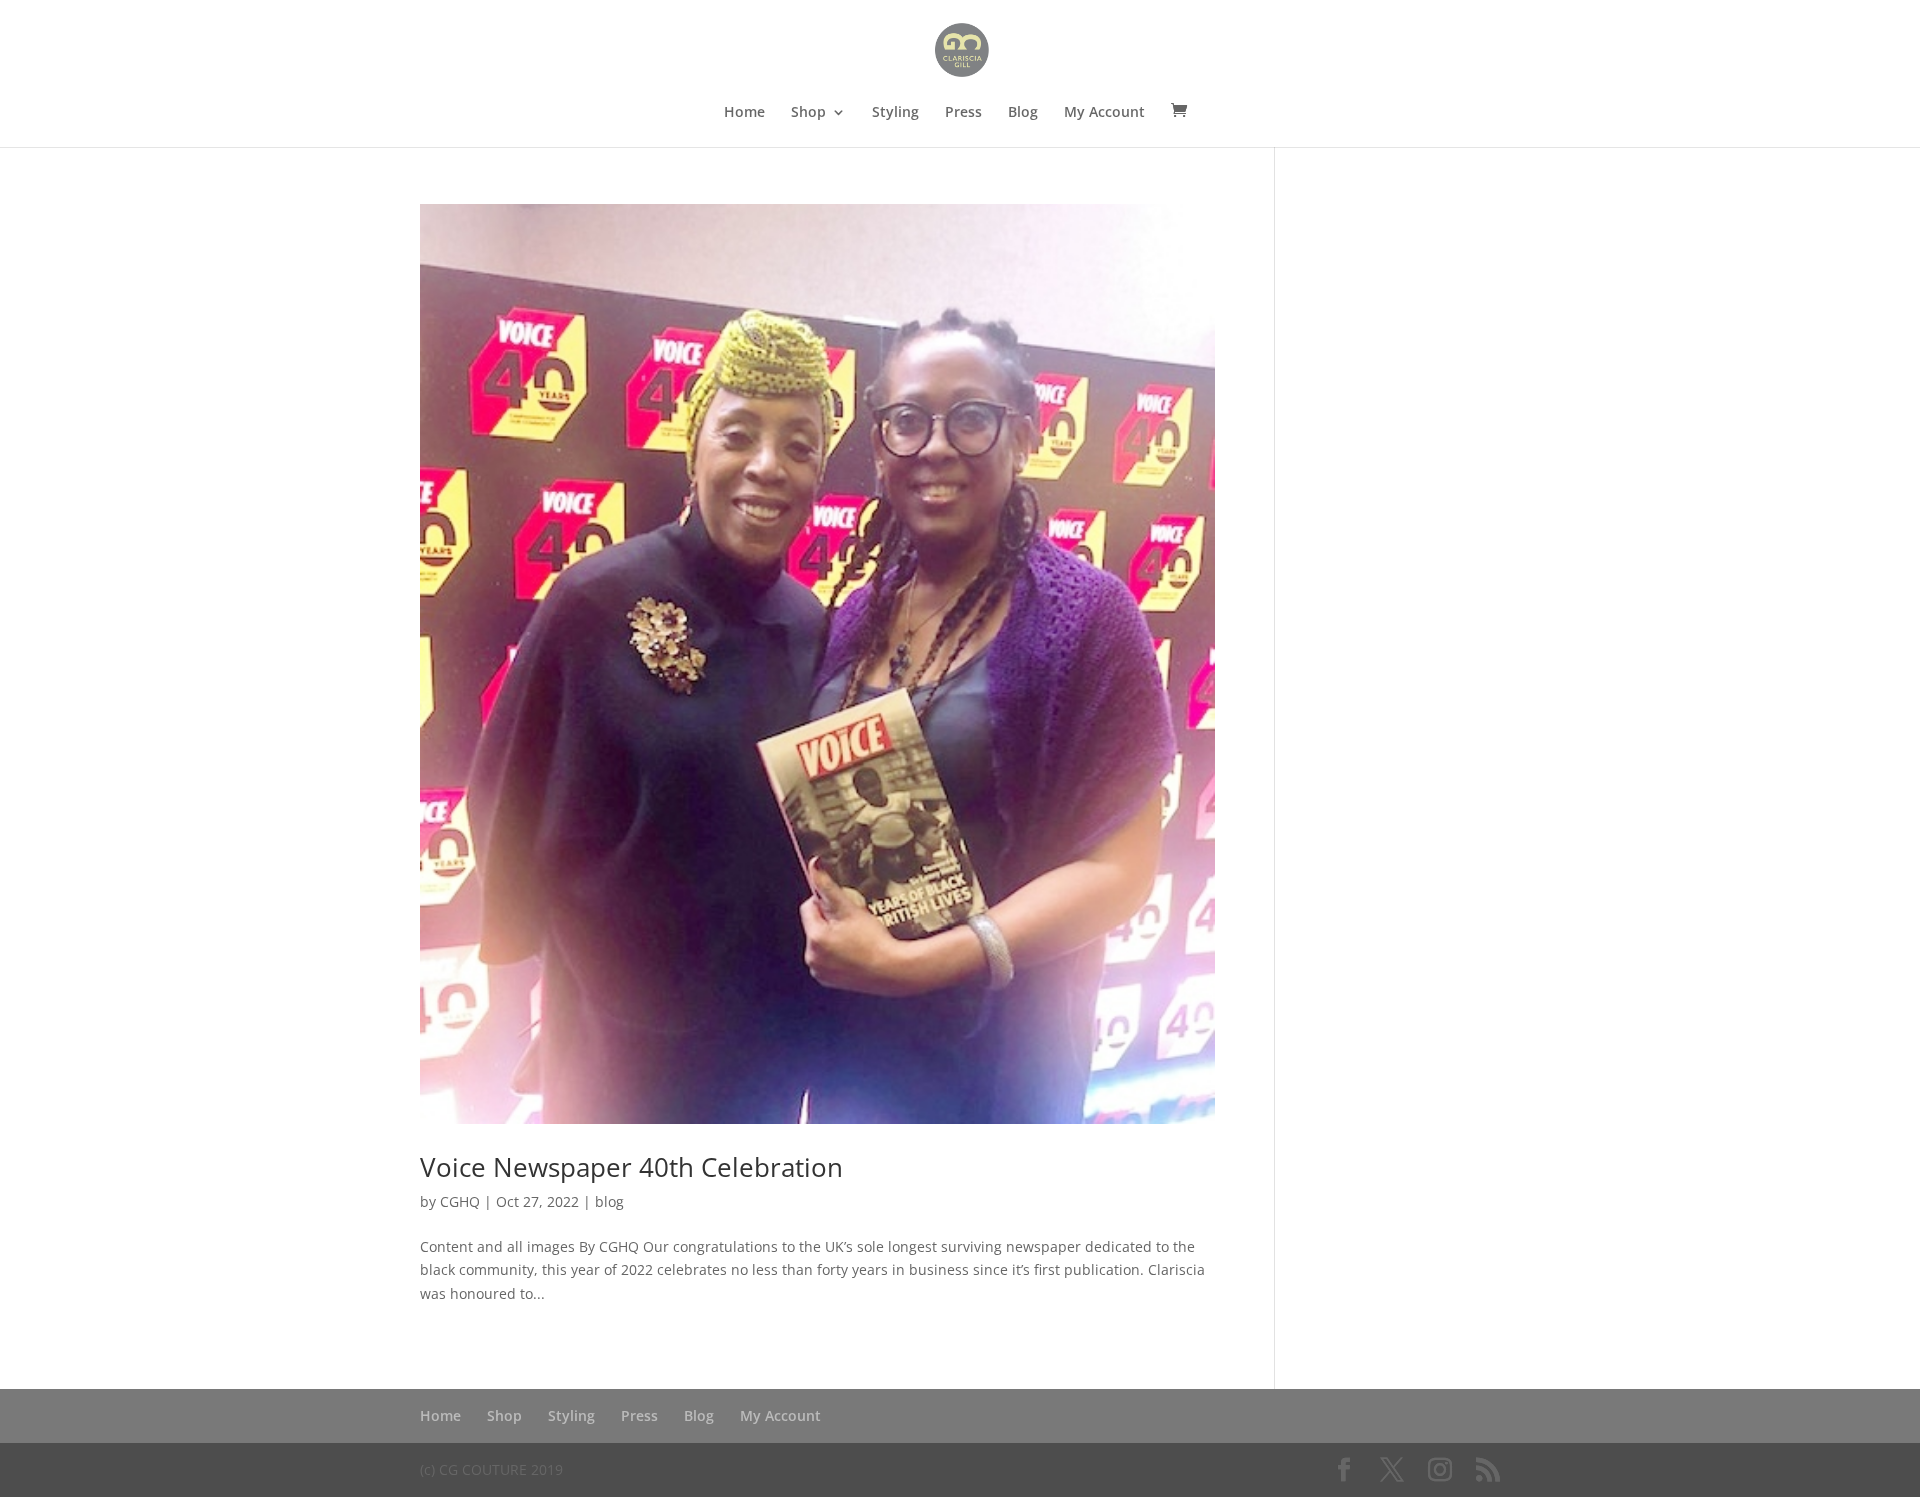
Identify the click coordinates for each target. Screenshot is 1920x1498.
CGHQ (460, 1201)
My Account (1104, 113)
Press (963, 113)
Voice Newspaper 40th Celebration (631, 1167)
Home (744, 113)
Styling (895, 113)
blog (609, 1201)
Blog (1023, 113)
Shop (808, 113)
